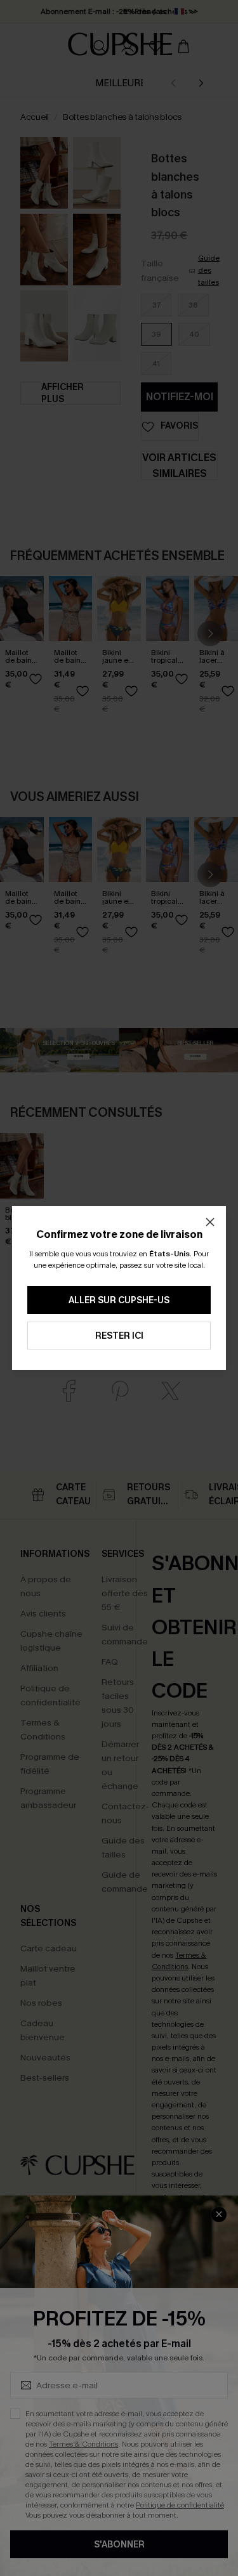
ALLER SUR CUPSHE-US (119, 1300)
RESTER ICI (119, 1336)
